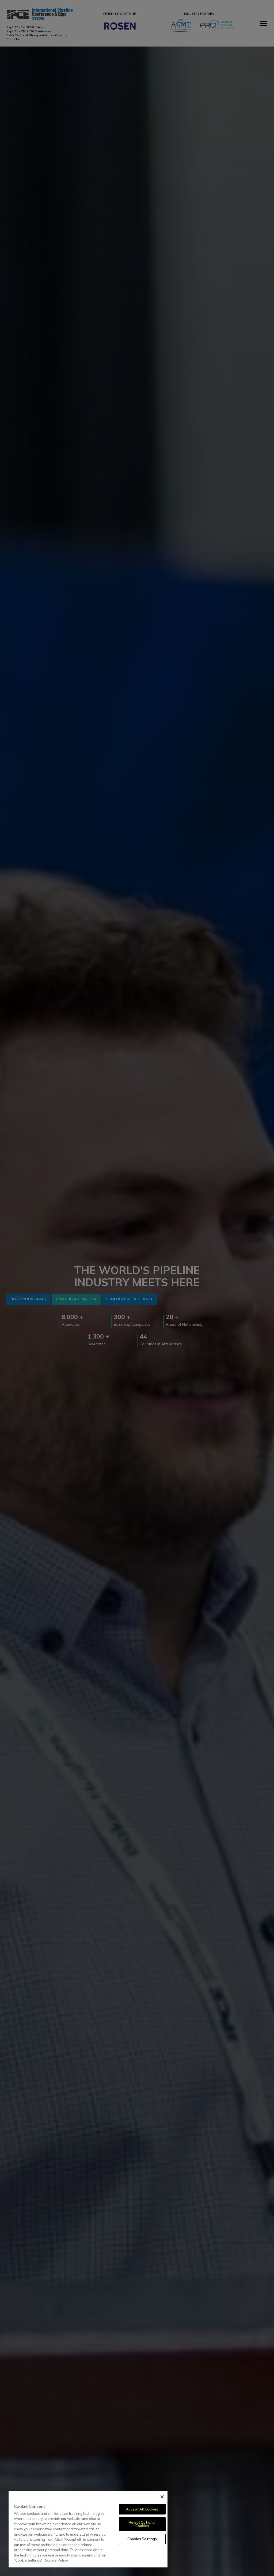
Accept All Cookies (142, 2509)
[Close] (162, 2497)
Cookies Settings (142, 2539)
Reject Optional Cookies (142, 2524)
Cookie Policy (56, 2560)
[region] (88, 2529)
